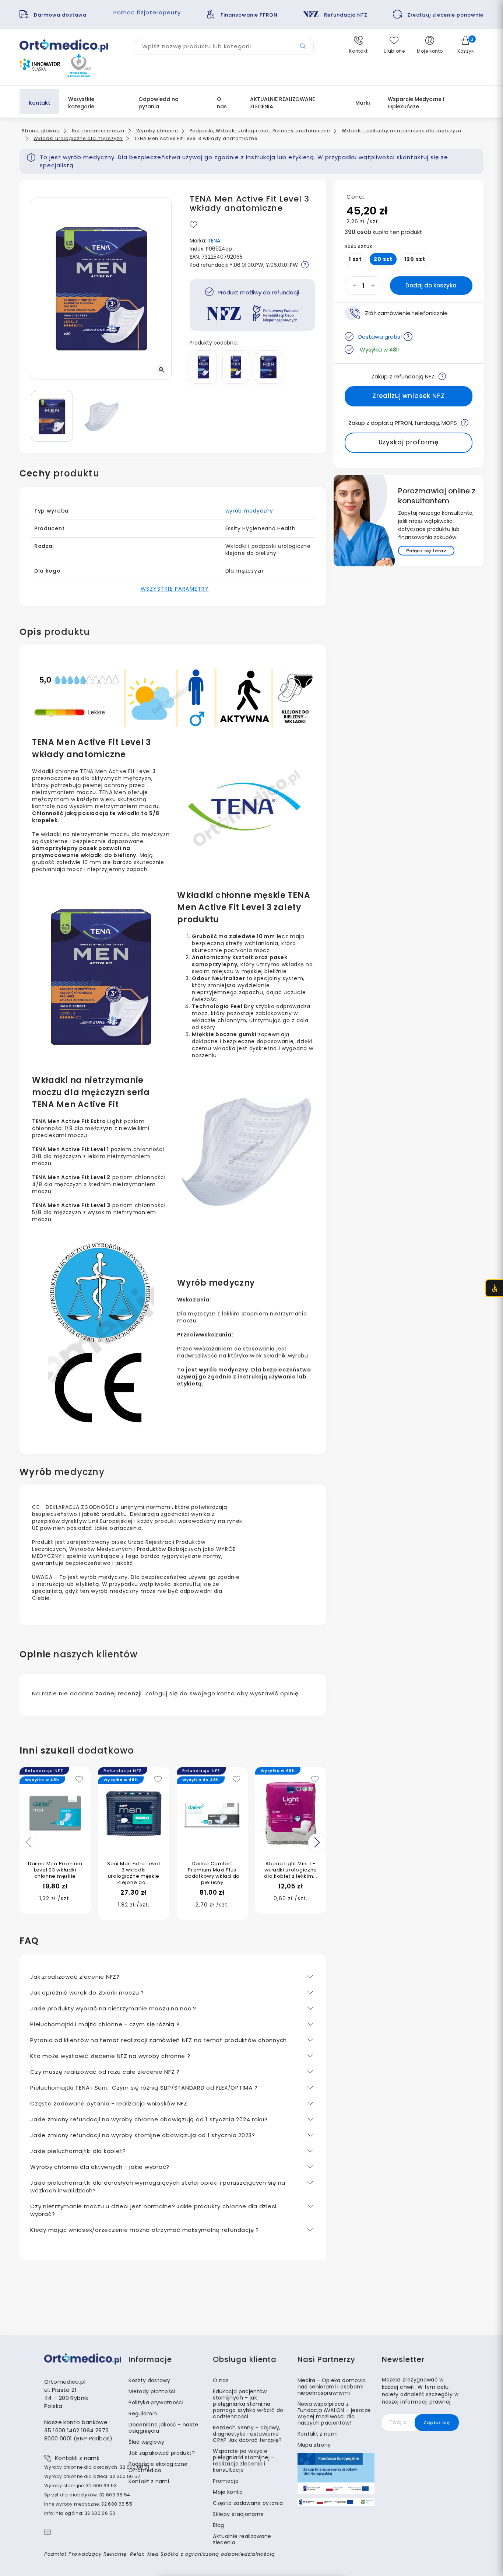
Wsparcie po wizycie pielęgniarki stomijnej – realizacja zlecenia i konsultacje (244, 2460)
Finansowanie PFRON (249, 15)
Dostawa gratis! (380, 337)
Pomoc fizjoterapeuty (147, 12)
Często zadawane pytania (248, 2503)
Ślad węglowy (146, 2442)
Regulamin (143, 2414)
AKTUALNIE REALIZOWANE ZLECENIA (282, 103)
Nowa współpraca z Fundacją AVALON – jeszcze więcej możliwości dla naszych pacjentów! (334, 2413)
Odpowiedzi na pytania (159, 103)
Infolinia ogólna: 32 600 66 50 (80, 2513)
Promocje (226, 2481)
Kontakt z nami (149, 2481)
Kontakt (39, 103)
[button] (358, 45)
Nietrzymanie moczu (98, 131)
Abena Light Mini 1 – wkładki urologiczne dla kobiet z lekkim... (291, 1870)
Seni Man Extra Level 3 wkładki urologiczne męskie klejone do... (133, 1873)
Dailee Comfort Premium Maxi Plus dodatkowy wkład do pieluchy (212, 1873)
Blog (218, 2525)
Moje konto (228, 2492)
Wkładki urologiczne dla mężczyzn (78, 138)
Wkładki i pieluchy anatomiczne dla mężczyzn (402, 131)
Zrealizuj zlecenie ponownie (445, 15)
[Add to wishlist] (79, 1780)
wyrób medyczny (249, 511)
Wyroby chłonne (157, 131)
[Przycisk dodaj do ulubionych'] (194, 225)
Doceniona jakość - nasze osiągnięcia (163, 2428)
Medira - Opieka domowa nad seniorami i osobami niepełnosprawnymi (332, 2387)
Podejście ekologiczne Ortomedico (158, 2467)
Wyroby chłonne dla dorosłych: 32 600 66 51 (97, 2467)
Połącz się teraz (426, 550)
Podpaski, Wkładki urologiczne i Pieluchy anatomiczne (260, 131)
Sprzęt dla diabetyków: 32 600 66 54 (87, 2495)
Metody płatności (152, 2391)
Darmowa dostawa (61, 15)
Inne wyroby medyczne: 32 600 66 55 (88, 2504)
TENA (214, 241)
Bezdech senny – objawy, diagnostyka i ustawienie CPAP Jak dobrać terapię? (247, 2434)
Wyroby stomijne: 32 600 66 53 (80, 2486)
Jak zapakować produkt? (162, 2453)
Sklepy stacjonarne (238, 2514)
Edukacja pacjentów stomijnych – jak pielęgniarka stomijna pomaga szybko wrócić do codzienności (248, 2404)
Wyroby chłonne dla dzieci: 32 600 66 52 (92, 2476)
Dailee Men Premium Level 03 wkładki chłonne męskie (55, 1870)
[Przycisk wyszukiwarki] (303, 46)
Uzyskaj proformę (409, 442)
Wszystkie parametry (175, 589)
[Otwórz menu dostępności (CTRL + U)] (494, 1288)
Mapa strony (314, 2445)
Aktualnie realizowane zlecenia (242, 2539)
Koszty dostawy (149, 2380)
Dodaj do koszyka (431, 285)
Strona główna (41, 131)
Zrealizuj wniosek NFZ (409, 396)
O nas (222, 103)
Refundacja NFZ (346, 15)
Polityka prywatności (156, 2402)
